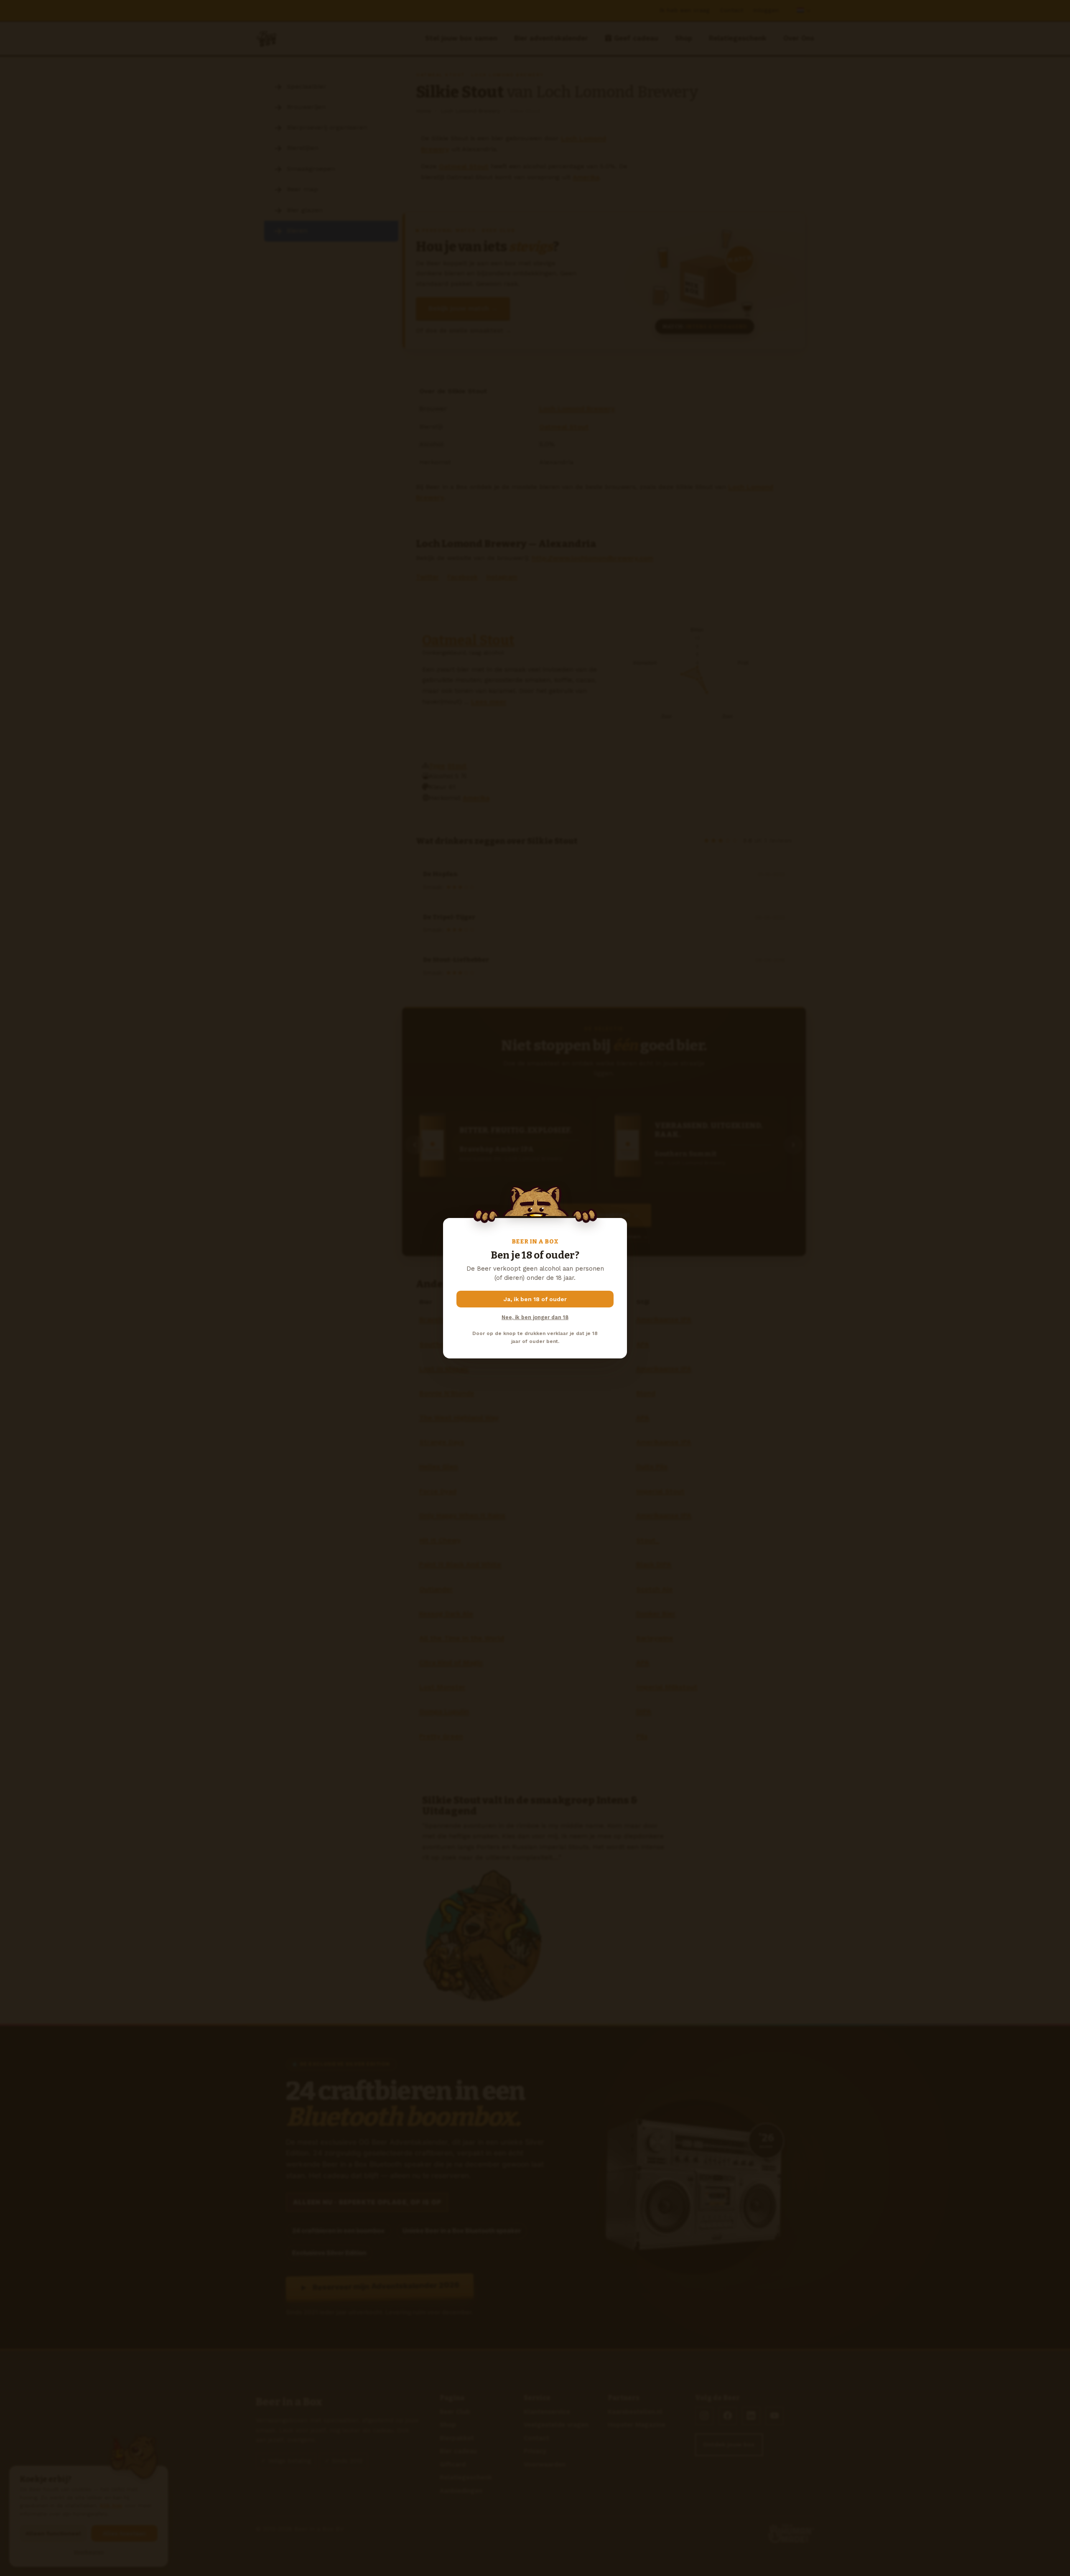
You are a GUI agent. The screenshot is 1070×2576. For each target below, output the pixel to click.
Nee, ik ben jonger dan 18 (535, 1317)
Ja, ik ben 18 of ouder (535, 1299)
